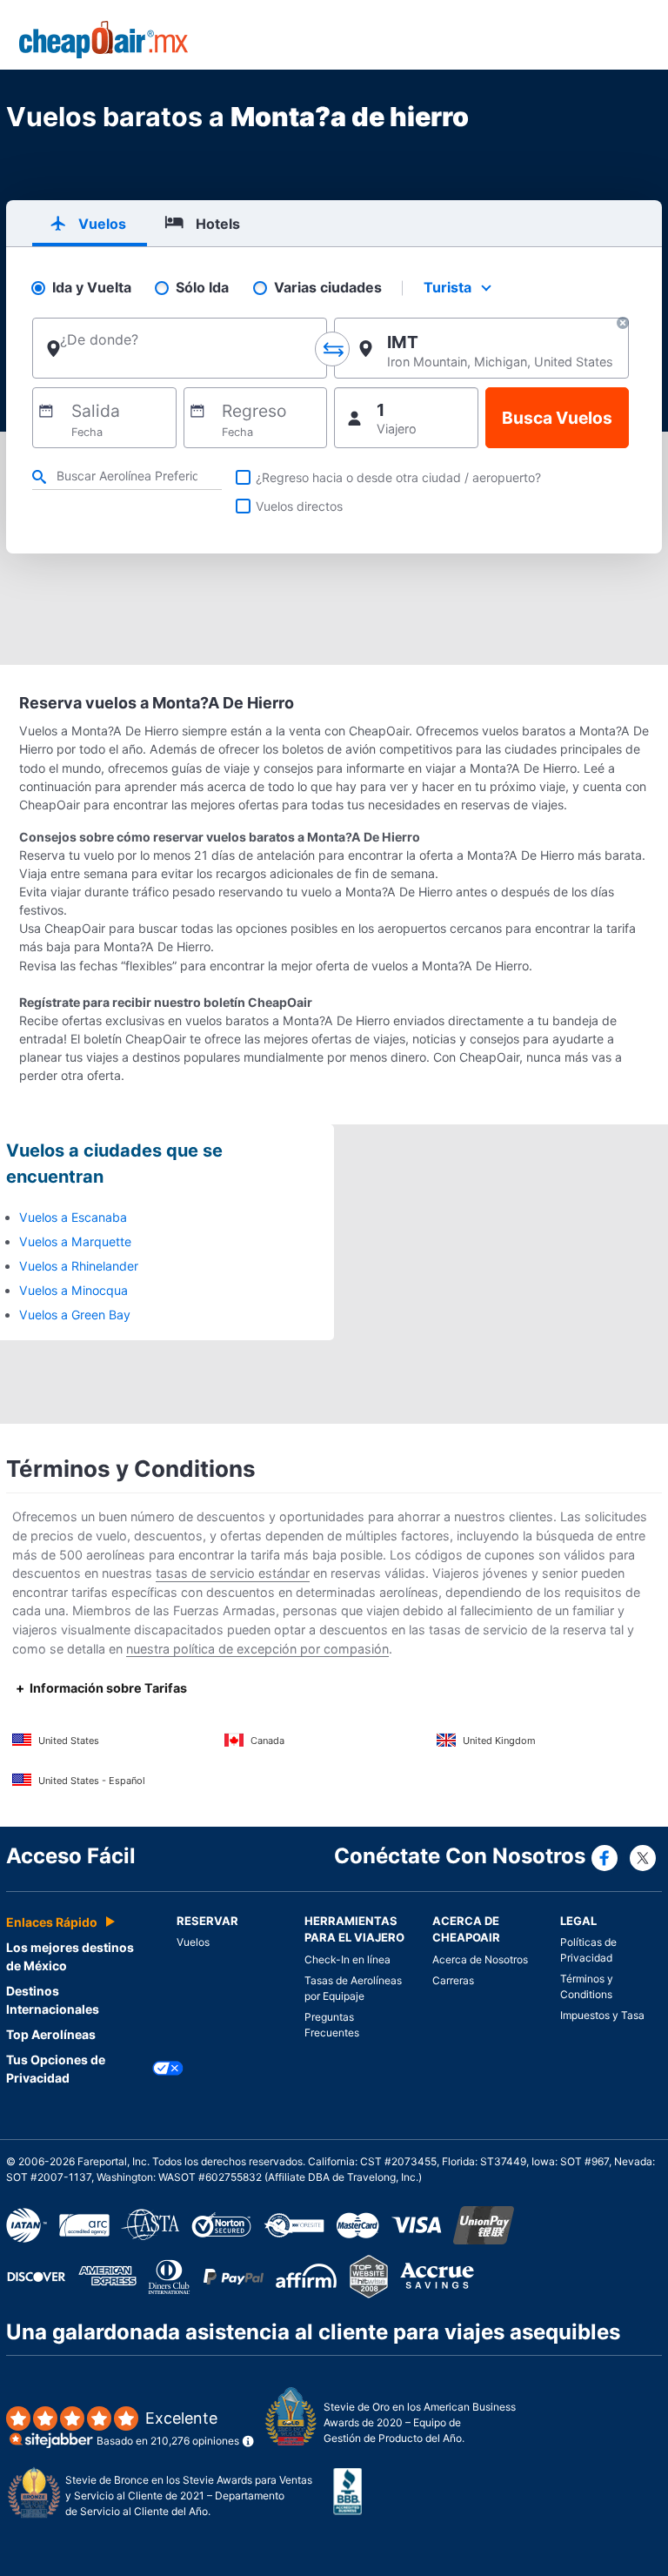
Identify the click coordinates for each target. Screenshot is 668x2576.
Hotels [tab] (218, 224)
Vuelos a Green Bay (75, 1315)
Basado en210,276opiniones (168, 2428)
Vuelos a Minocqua (73, 1290)
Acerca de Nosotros (480, 1959)
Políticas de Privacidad (588, 1950)
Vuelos (193, 1942)
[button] (623, 325)
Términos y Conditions (587, 1986)
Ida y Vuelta (92, 288)
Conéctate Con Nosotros (460, 1856)
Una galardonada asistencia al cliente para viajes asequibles (313, 2332)
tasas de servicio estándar (233, 1573)
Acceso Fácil (71, 1856)
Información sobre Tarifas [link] (108, 1688)
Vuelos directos (299, 506)
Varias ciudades (328, 288)
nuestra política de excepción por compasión (257, 1649)
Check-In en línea (347, 1959)
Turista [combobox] (448, 287)
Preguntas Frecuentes (332, 2025)
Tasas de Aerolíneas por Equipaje (353, 1988)
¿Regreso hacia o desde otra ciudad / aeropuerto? (398, 477)
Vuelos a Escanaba (73, 1217)
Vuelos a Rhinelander (79, 1266)
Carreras (453, 1980)
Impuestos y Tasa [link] (602, 2015)
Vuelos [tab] (102, 224)
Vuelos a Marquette (75, 1241)
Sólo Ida (202, 288)
